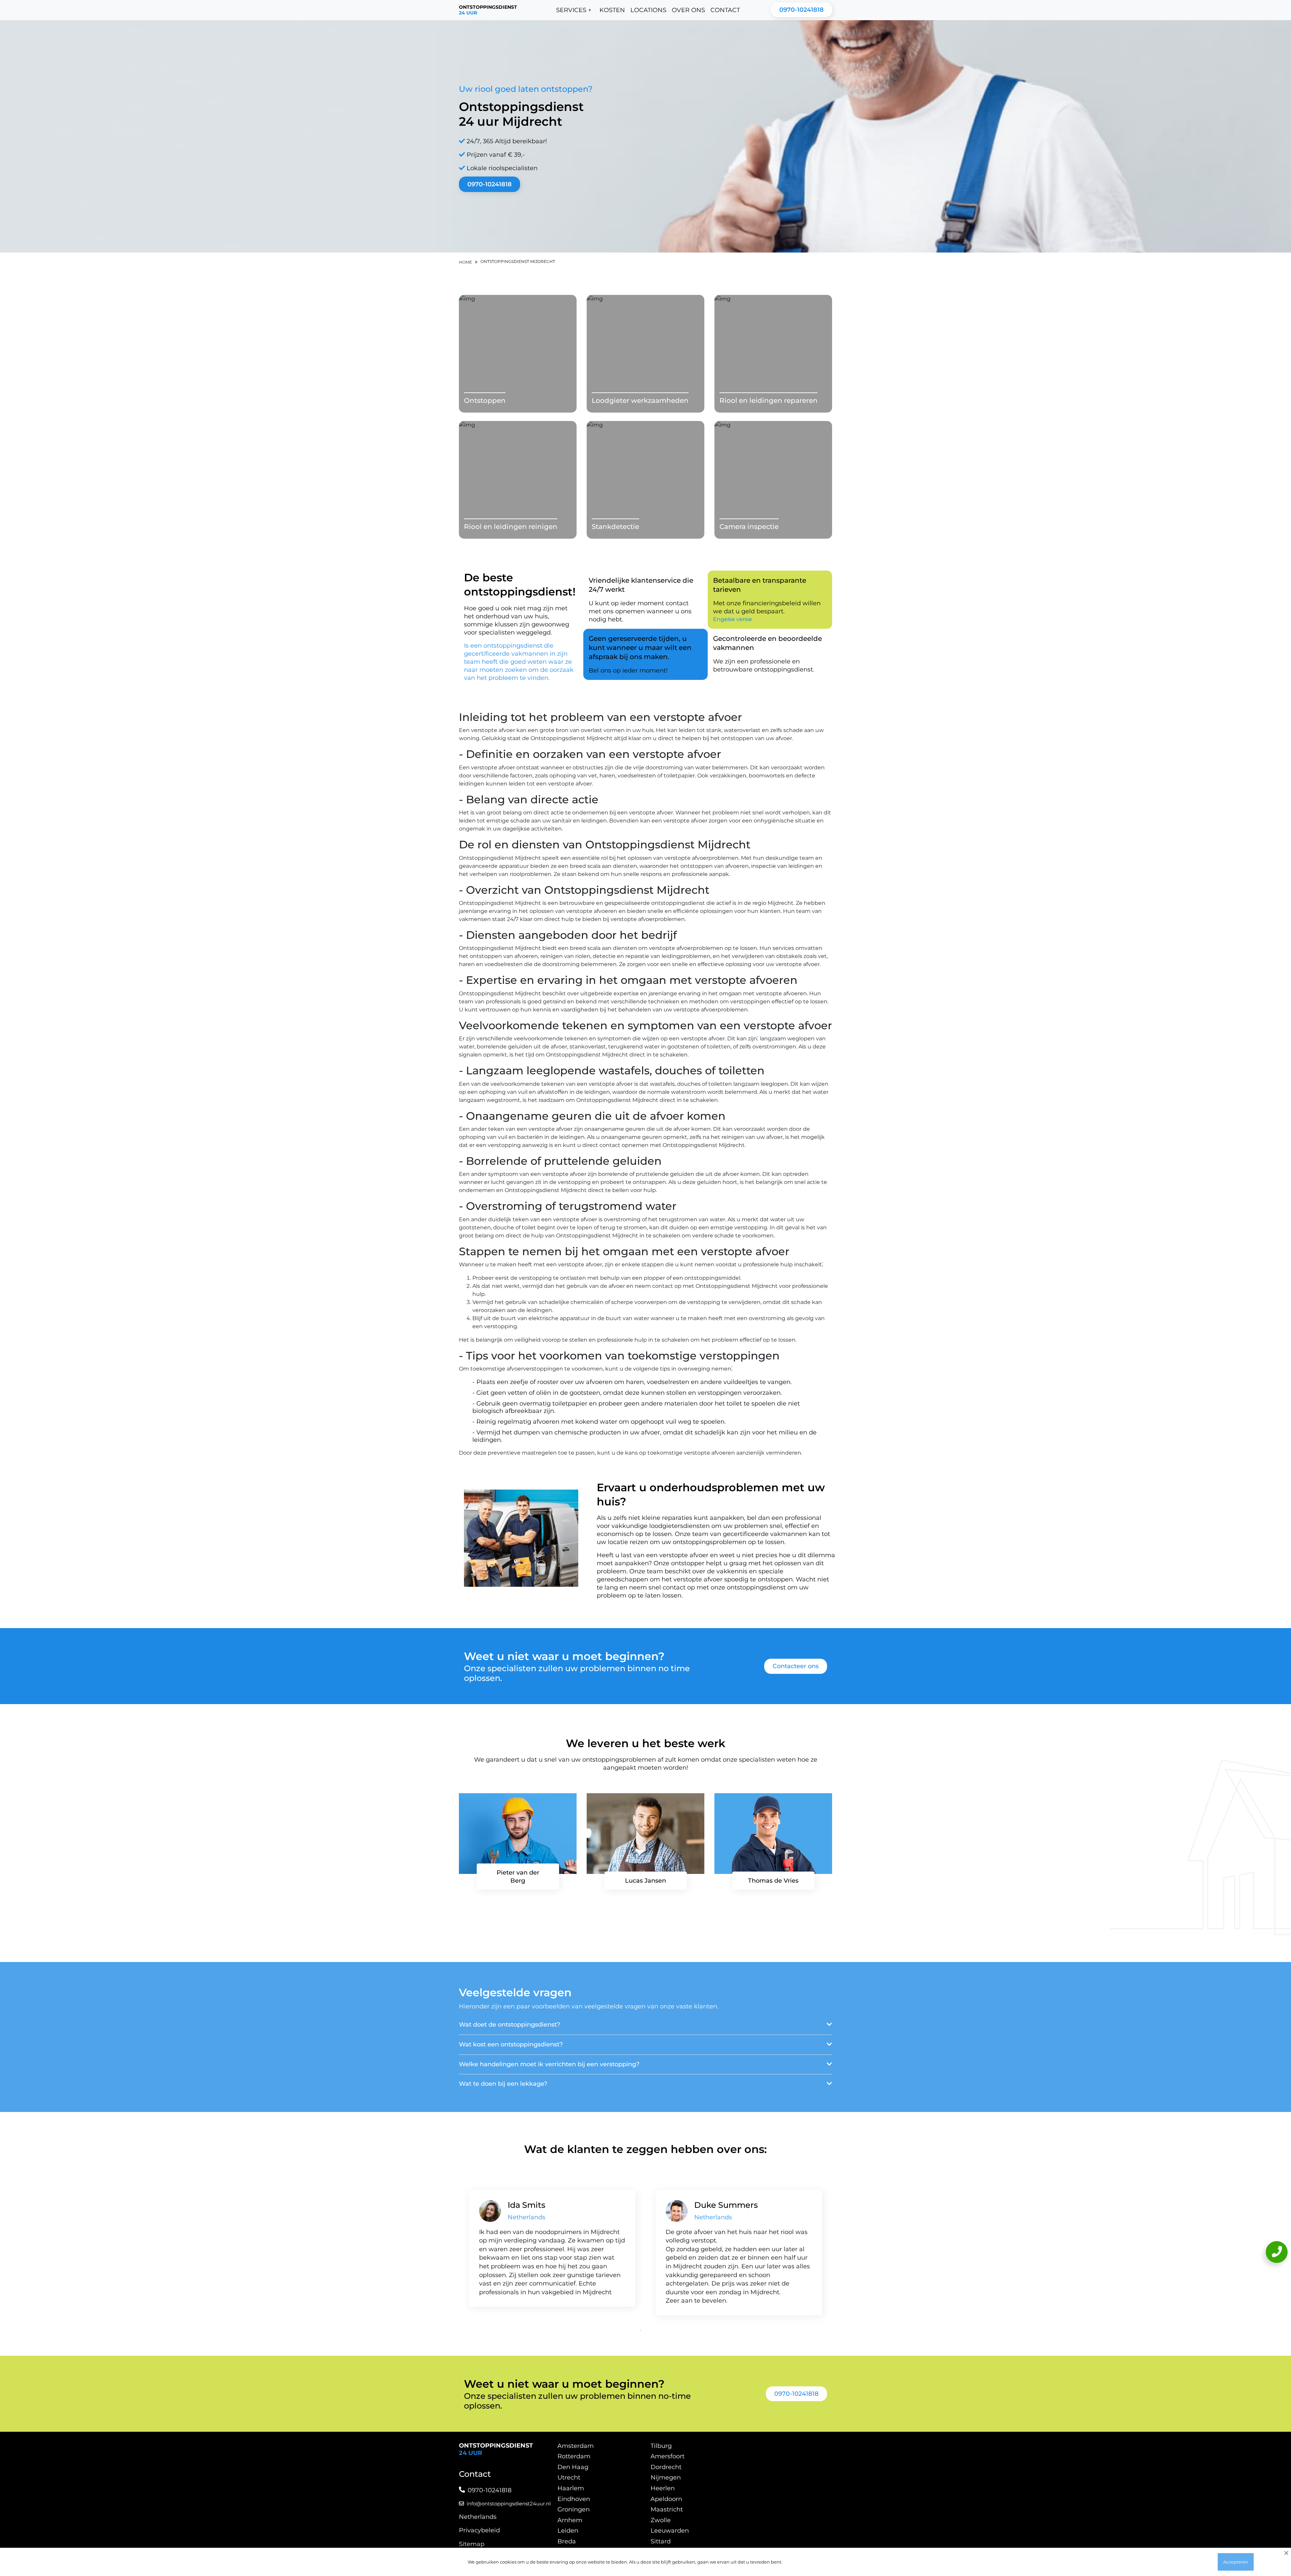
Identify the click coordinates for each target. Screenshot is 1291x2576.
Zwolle (661, 2520)
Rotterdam (574, 2456)
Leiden (568, 2531)
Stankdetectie (615, 527)
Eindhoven (574, 2499)
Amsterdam (576, 2446)
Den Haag (573, 2467)
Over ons (688, 10)
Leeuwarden (670, 2531)
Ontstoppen (485, 400)
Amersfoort (668, 2456)
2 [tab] (651, 2331)
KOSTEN (612, 10)
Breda (567, 2541)
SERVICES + (574, 10)
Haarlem (571, 2488)
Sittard (661, 2541)
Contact (725, 10)
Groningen (574, 2509)
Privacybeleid (479, 2530)
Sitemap (472, 2544)
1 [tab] (640, 2331)
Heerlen (663, 2488)
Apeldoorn (666, 2499)
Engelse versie (733, 619)
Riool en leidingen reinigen (511, 527)
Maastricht (667, 2509)
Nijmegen (666, 2477)
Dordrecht (666, 2467)
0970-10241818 (801, 10)
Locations (648, 10)
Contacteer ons (796, 1666)
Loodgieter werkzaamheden (640, 400)
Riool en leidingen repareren (769, 400)
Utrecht (569, 2477)
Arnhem (570, 2520)
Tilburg (661, 2446)
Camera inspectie (749, 527)
